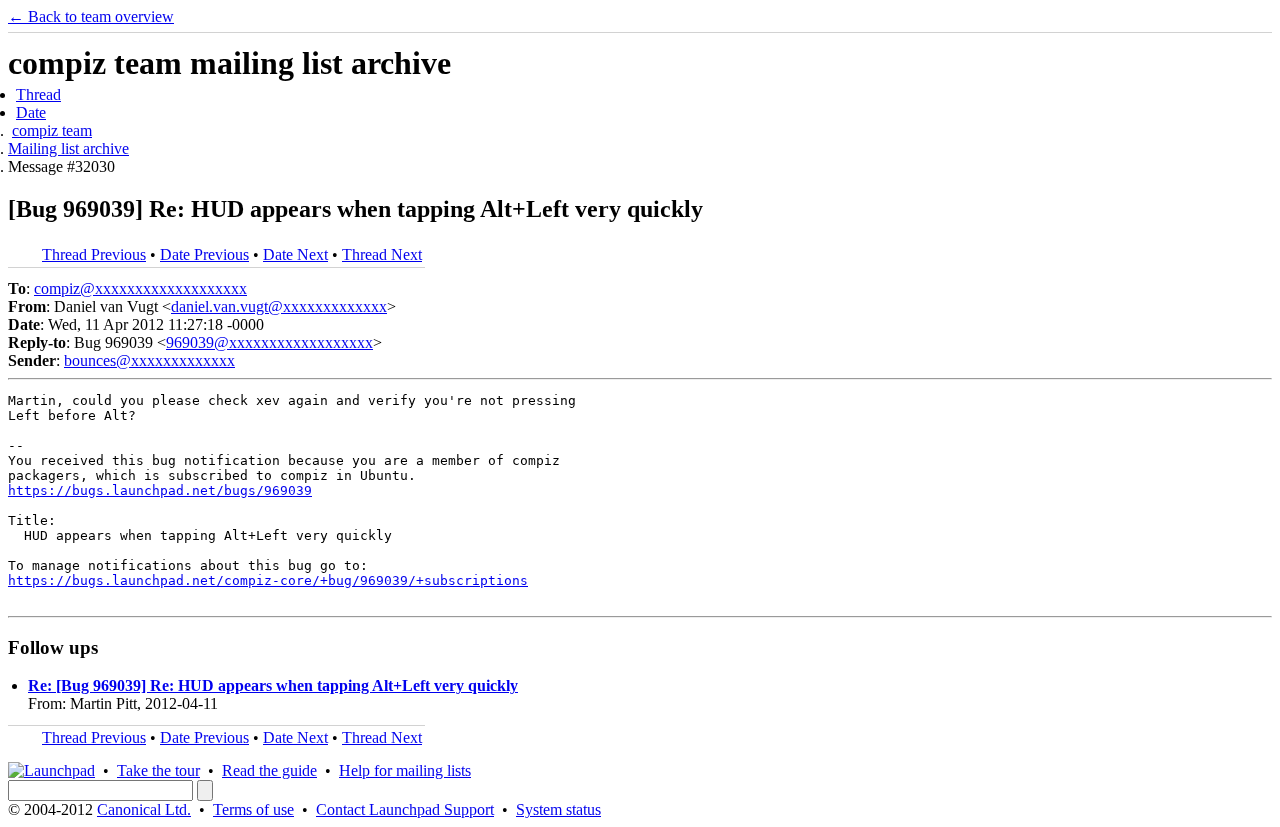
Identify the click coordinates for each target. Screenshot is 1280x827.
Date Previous (204, 254)
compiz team (52, 130)
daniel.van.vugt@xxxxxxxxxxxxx (279, 306)
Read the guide (269, 770)
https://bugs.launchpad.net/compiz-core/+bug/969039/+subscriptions (268, 580)
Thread (38, 94)
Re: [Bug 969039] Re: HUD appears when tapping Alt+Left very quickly (273, 685)
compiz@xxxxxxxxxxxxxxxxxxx (140, 288)
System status (558, 809)
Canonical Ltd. (144, 809)
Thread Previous (94, 254)
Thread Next (382, 254)
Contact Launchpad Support (405, 809)
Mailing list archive (68, 148)
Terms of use (253, 809)
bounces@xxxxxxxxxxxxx (149, 360)
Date (31, 112)
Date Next (295, 254)
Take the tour (158, 770)
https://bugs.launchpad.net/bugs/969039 (160, 490)
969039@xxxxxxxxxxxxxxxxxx (269, 342)
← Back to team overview (91, 16)
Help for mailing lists (405, 770)
